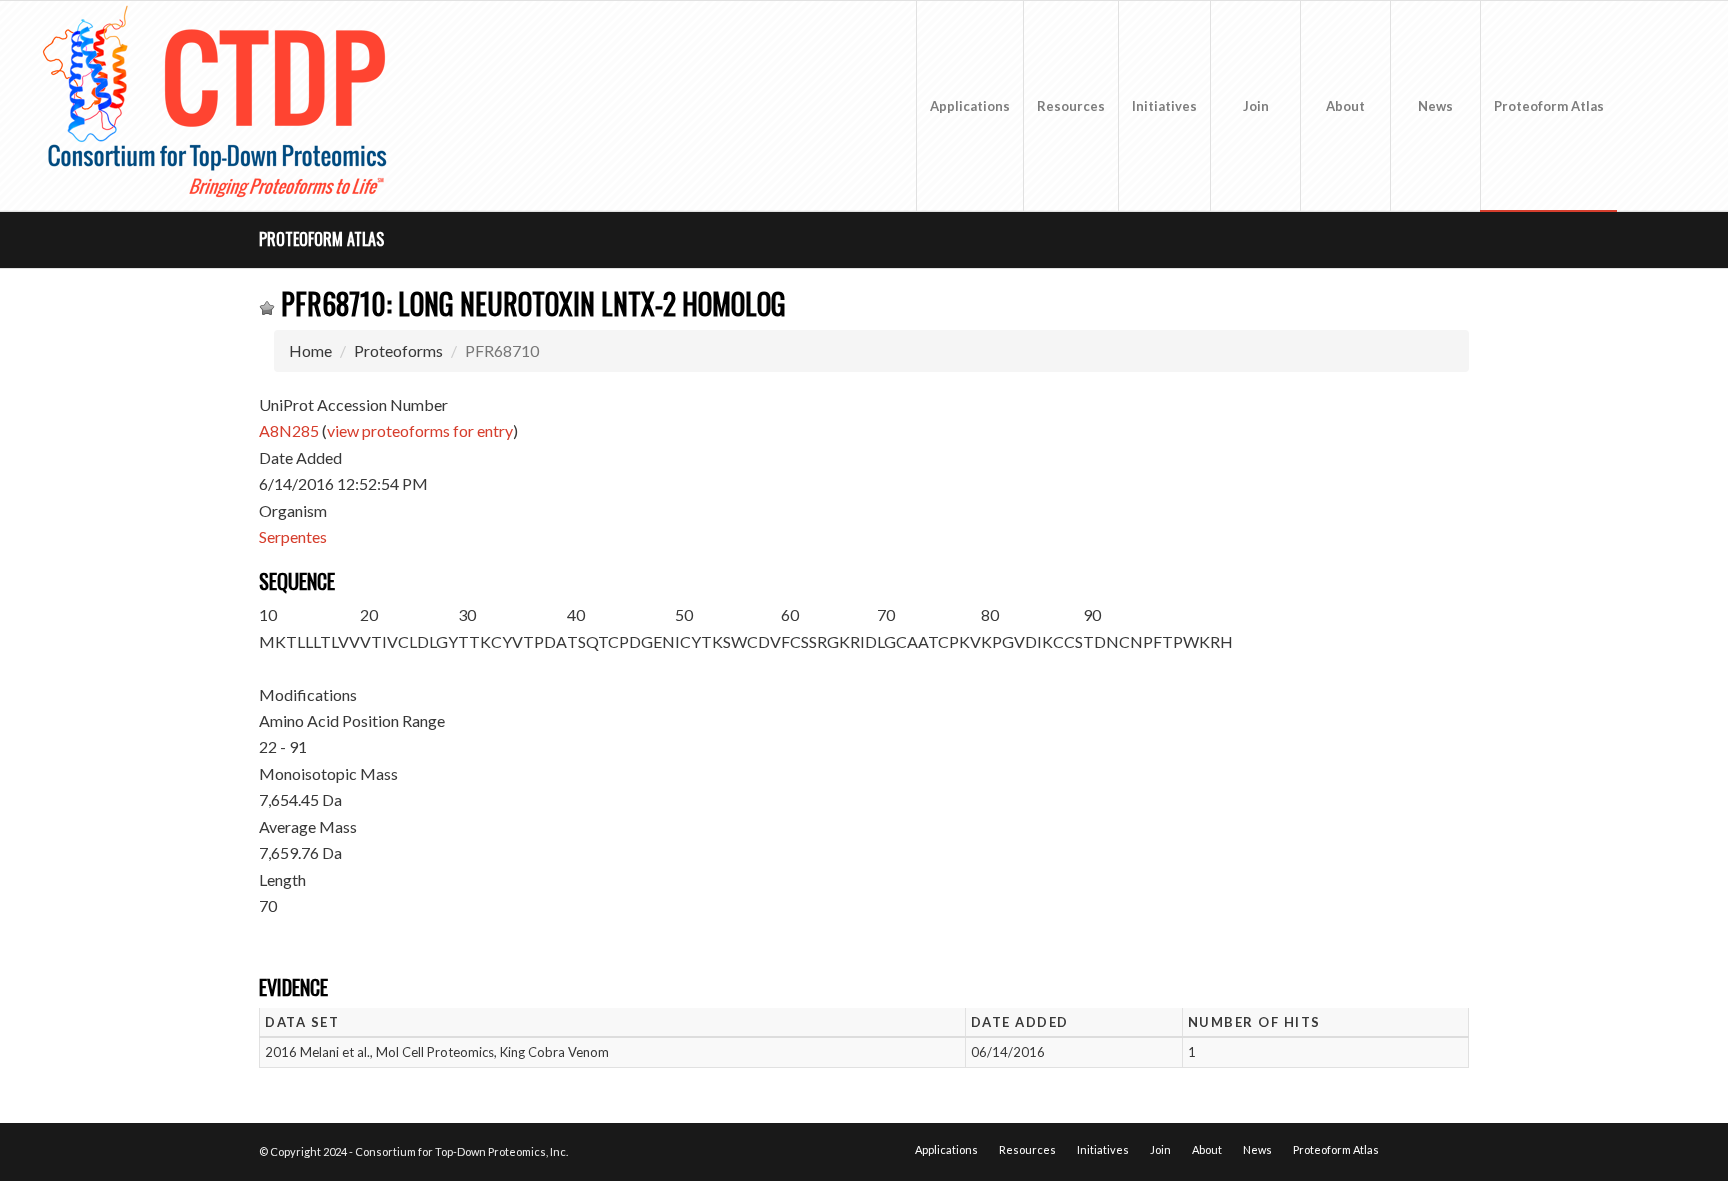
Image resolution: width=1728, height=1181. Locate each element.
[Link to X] (1648, 105)
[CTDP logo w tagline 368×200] (219, 106)
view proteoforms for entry (420, 430)
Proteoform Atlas (321, 239)
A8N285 (289, 430)
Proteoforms (398, 350)
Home (310, 350)
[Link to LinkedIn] (1678, 105)
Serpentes (293, 536)
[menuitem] (969, 106)
